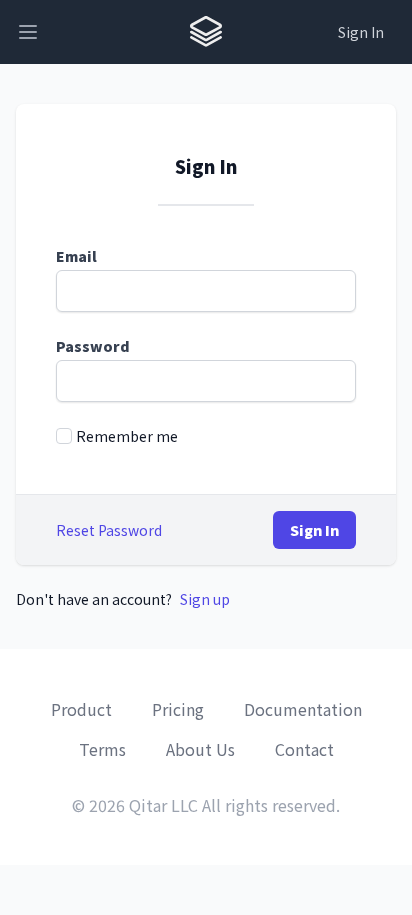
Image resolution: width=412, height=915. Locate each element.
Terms (102, 749)
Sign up (205, 599)
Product (81, 709)
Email (76, 256)
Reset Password (109, 530)
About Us (200, 749)
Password (93, 346)
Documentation (303, 709)
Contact (304, 749)
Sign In (361, 32)
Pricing (178, 709)
